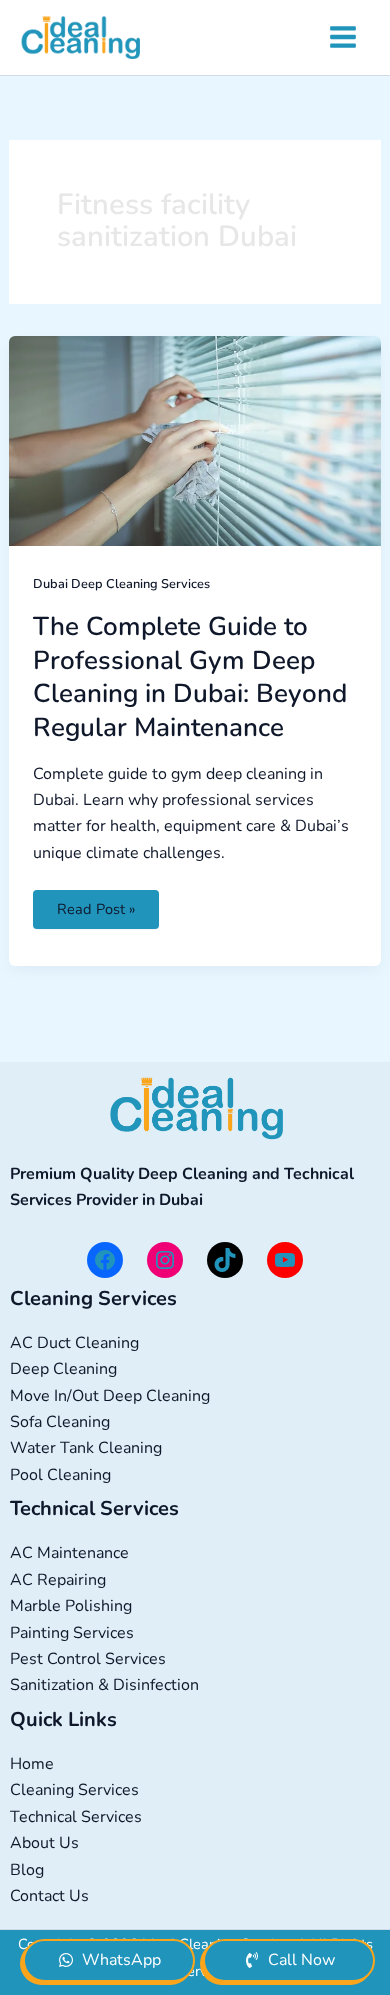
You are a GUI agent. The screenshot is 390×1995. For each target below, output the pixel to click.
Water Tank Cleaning (86, 1448)
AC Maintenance (69, 1553)
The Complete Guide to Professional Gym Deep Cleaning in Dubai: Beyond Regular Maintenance (190, 677)
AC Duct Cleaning (74, 1343)
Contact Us (49, 1896)
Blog (27, 1870)
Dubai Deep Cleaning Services (121, 584)
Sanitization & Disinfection (104, 1685)
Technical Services (76, 1817)
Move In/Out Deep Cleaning (110, 1396)
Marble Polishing (71, 1606)
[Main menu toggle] (343, 37)
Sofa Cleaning (60, 1422)
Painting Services (72, 1633)
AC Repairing (58, 1580)
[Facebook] (105, 1260)
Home (32, 1764)
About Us (44, 1843)
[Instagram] (165, 1260)
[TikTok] (225, 1260)
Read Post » (97, 904)
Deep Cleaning (63, 1369)
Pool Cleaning (60, 1475)
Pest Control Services (88, 1659)
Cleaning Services (74, 1790)
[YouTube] (285, 1260)
